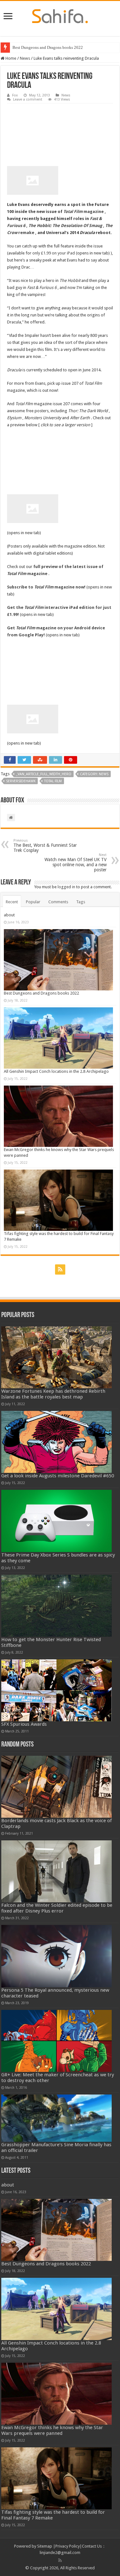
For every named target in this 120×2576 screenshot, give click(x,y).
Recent (12, 902)
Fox (15, 95)
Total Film (53, 781)
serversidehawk (21, 781)
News (25, 58)
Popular (33, 902)
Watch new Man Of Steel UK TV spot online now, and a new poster (76, 863)
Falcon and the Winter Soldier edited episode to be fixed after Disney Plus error (57, 1908)
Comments (58, 902)
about (9, 915)
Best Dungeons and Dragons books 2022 (48, 47)
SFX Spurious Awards (24, 1724)
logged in (66, 887)
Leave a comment (28, 99)
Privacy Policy (68, 2546)
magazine (84, 212)
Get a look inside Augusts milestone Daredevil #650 (58, 1476)
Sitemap (45, 2546)
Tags (81, 902)
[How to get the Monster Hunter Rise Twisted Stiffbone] (57, 1606)
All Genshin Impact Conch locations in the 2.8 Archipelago (56, 1071)
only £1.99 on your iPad (54, 253)
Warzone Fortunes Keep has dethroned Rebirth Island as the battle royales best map (53, 1394)
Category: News (94, 774)
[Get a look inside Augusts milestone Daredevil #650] (57, 1442)
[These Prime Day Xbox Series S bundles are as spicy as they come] (57, 1521)
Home (10, 58)
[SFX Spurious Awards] (57, 1690)
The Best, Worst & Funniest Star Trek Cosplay (45, 846)
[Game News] (60, 15)
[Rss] (60, 1269)
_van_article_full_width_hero (44, 774)
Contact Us (92, 2546)
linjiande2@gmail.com (60, 2553)
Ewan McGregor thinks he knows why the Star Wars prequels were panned (52, 2430)
